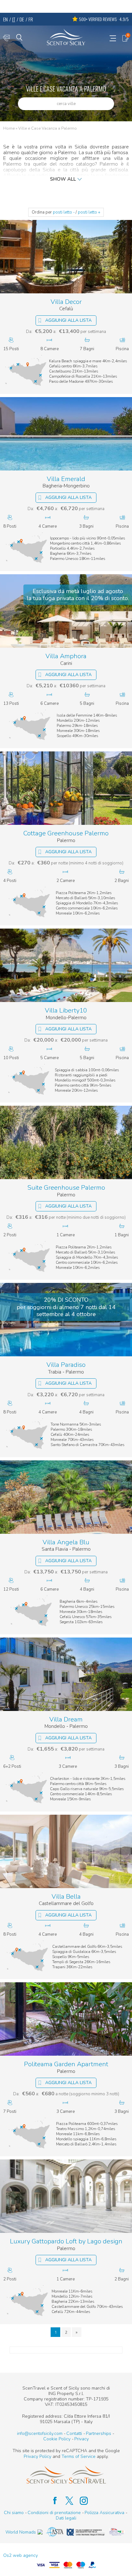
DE (22, 19)
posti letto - (64, 212)
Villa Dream (66, 1720)
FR (31, 19)
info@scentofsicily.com (40, 2433)
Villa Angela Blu (66, 1543)
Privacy (82, 2439)
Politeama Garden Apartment (66, 2064)
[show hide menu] (113, 38)
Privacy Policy (37, 2456)
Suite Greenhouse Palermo (66, 1188)
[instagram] (81, 2501)
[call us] (6, 38)
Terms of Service (78, 2456)
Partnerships (99, 2433)
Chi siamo (14, 2513)
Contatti (74, 2433)
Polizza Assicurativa (104, 2513)
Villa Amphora (66, 656)
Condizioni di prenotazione (54, 2513)
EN (5, 19)
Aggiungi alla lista (68, 320)
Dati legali (66, 2518)
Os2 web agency (21, 2555)
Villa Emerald (66, 479)
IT (14, 19)
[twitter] (66, 2501)
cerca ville (66, 104)
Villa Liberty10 (66, 1011)
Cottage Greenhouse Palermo (66, 834)
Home (9, 129)
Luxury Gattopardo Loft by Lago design (66, 2242)
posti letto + (89, 212)
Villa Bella (66, 1897)
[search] (19, 37)
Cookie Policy (57, 2439)
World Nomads (21, 2532)
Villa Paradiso (66, 1365)
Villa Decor (66, 302)
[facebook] (52, 2501)
